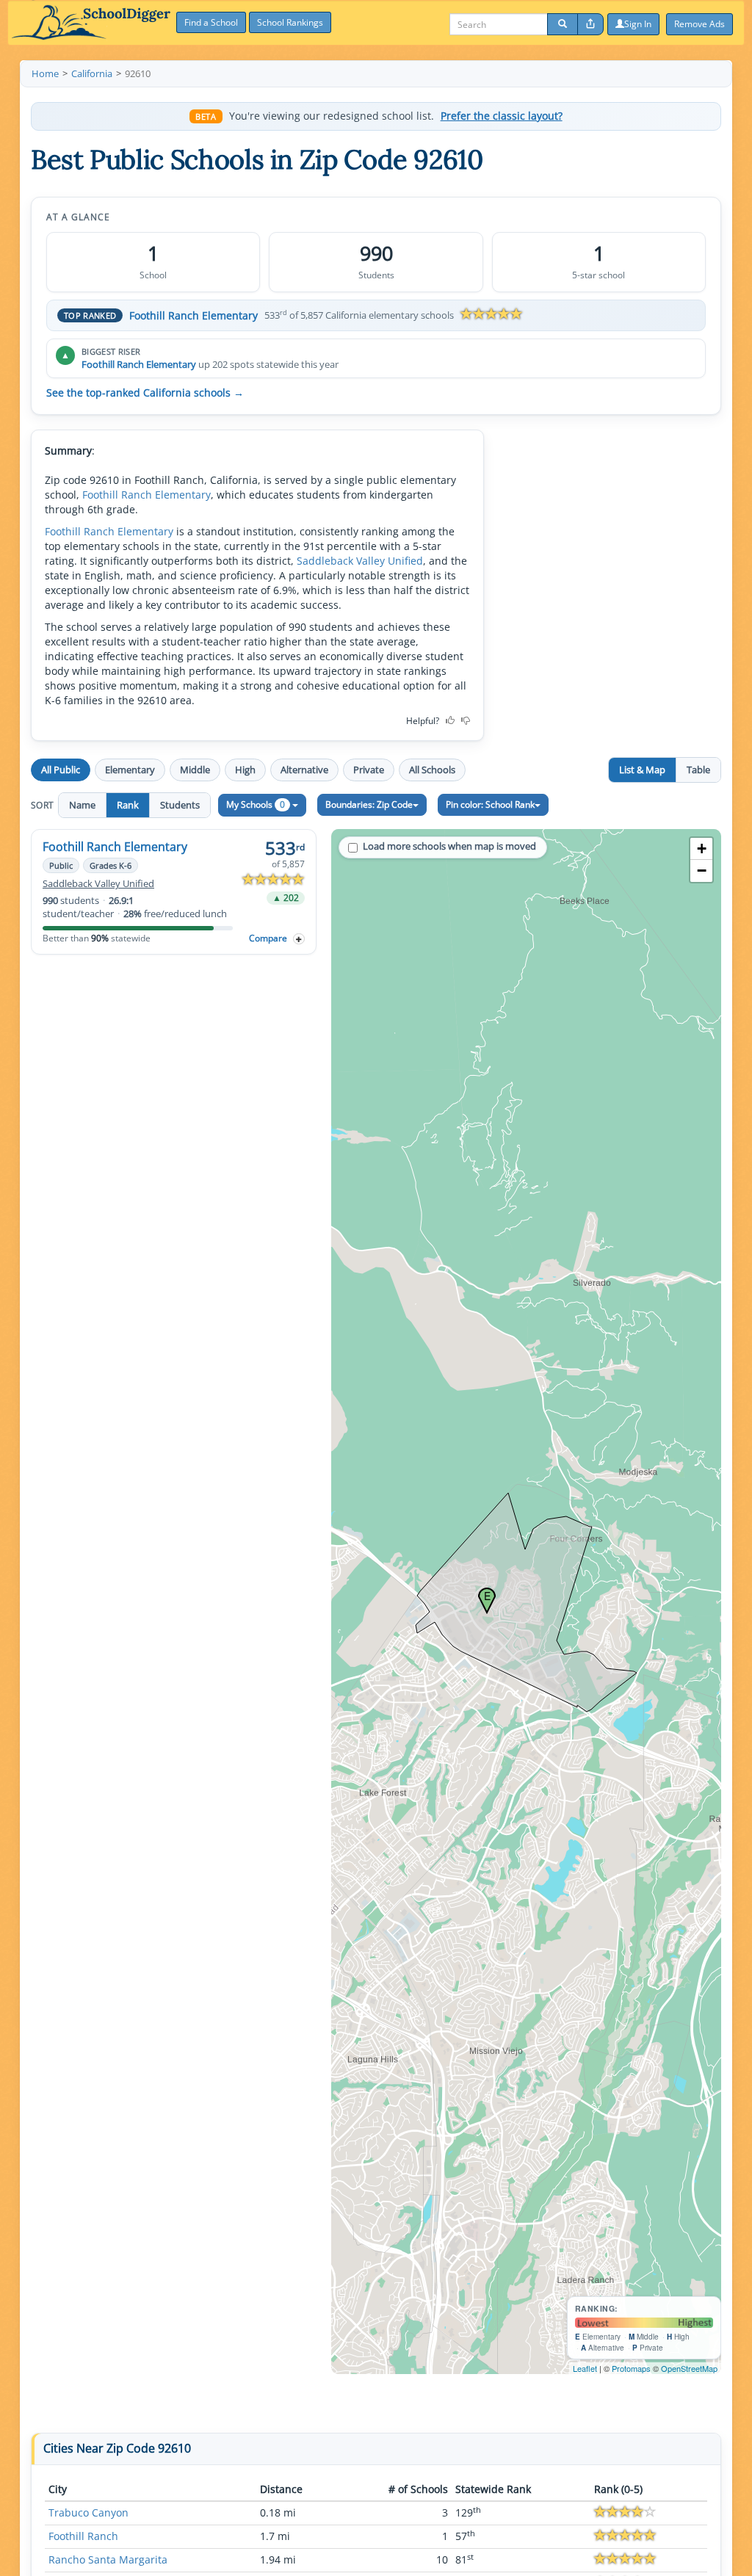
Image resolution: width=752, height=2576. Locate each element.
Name (82, 805)
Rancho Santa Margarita (108, 2559)
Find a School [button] (211, 22)
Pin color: (490, 804)
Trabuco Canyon (88, 2512)
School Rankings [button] (290, 22)
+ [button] (702, 849)
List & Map (642, 770)
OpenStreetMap (689, 2368)
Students (180, 805)
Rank (128, 805)
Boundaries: (369, 804)
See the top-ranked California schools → (145, 393)
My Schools (256, 804)
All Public (61, 770)
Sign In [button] (638, 24)
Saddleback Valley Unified (360, 561)
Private (369, 770)
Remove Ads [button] (699, 24)
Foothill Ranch (83, 2536)
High (245, 770)
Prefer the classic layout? (502, 116)
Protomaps (631, 2368)
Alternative (304, 770)
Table (698, 770)
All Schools (432, 770)
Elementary (130, 770)
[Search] (563, 24)
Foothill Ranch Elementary (194, 315)
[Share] (590, 24)
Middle (195, 770)
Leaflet (585, 2368)
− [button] (702, 871)
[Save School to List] (299, 939)
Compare (268, 938)
